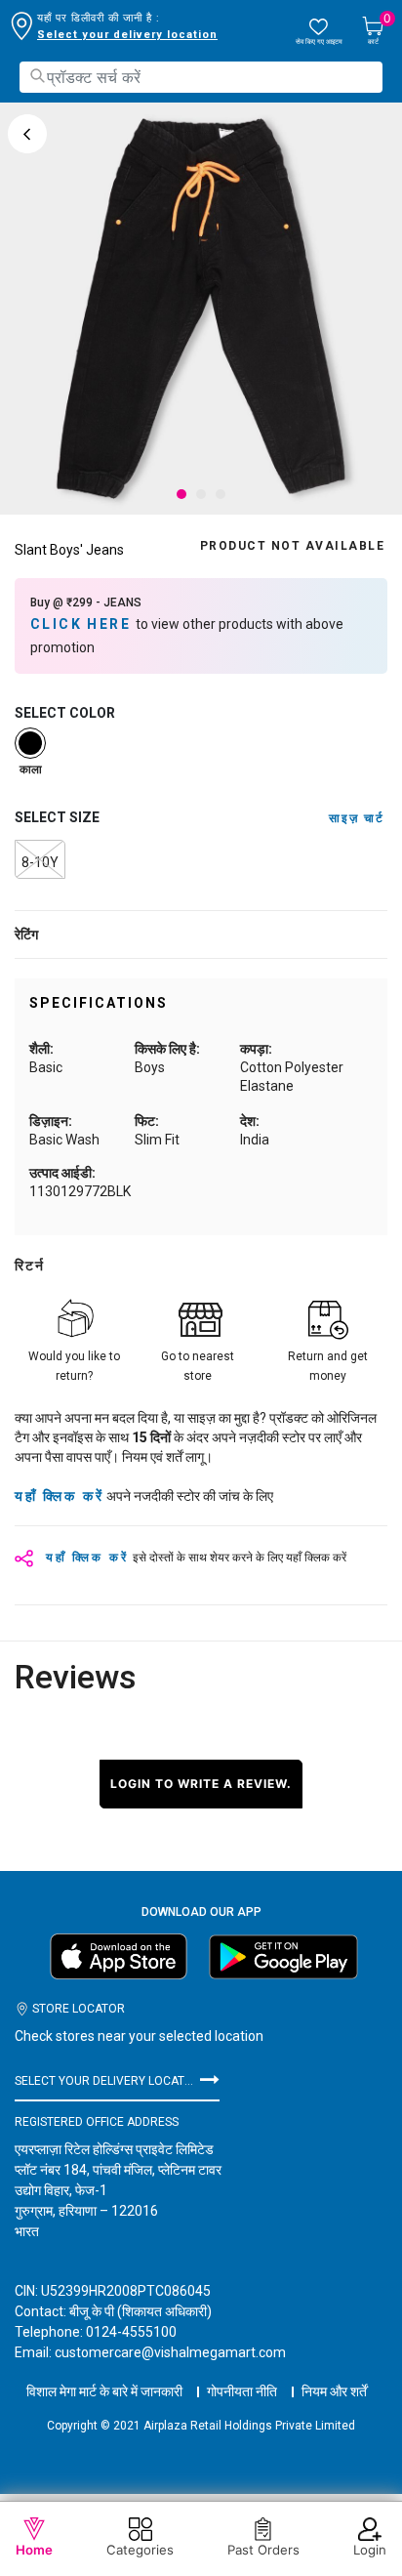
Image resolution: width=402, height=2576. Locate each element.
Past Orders (263, 2550)
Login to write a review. (201, 1784)
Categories (140, 2550)
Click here (83, 624)
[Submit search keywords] (37, 76)
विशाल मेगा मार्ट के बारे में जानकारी (104, 2391)
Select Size (57, 817)
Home (34, 2550)
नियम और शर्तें (334, 2391)
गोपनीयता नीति (242, 2391)
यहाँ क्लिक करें (59, 1496)
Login (370, 2550)
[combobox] (201, 77)
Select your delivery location (127, 35)
